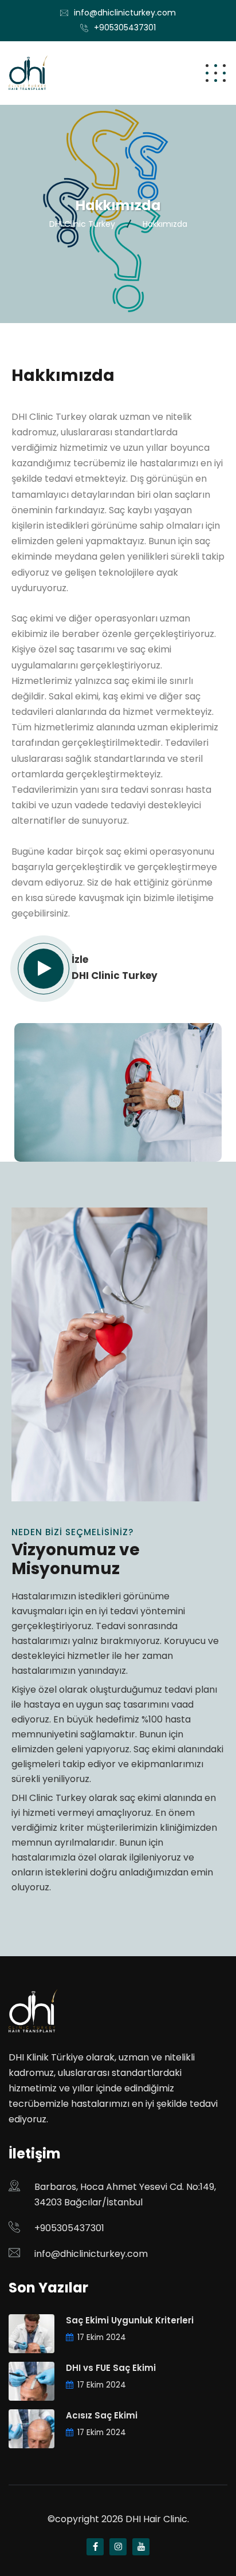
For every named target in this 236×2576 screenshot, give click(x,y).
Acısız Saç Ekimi (102, 2415)
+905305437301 (125, 27)
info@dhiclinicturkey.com (125, 13)
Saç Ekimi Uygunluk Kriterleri (130, 2320)
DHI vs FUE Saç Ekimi (111, 2368)
